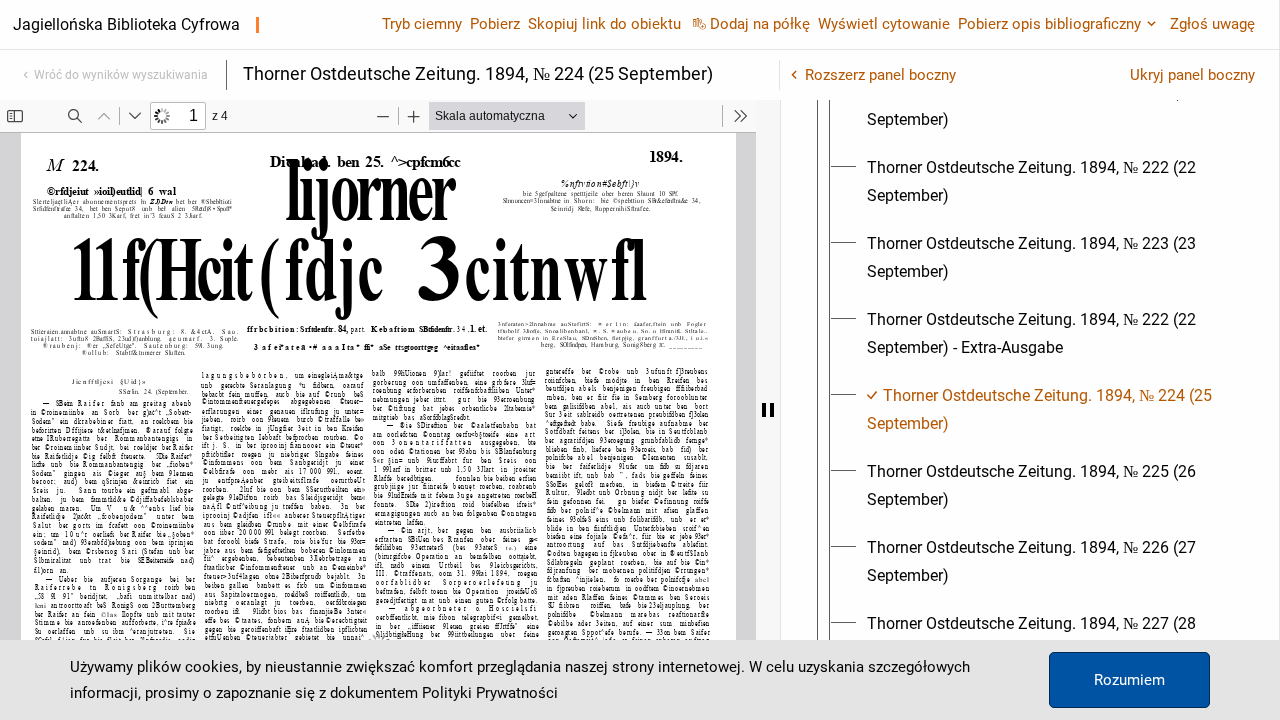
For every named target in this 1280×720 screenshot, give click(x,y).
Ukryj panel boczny (1192, 75)
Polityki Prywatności (490, 693)
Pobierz (495, 24)
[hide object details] (768, 410)
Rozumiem (1129, 680)
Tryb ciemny (422, 24)
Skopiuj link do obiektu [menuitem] (604, 24)
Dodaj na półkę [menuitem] (760, 24)
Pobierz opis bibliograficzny (1049, 24)
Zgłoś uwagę (1212, 24)
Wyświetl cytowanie (884, 24)
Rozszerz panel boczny (880, 75)
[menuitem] (1048, 106)
